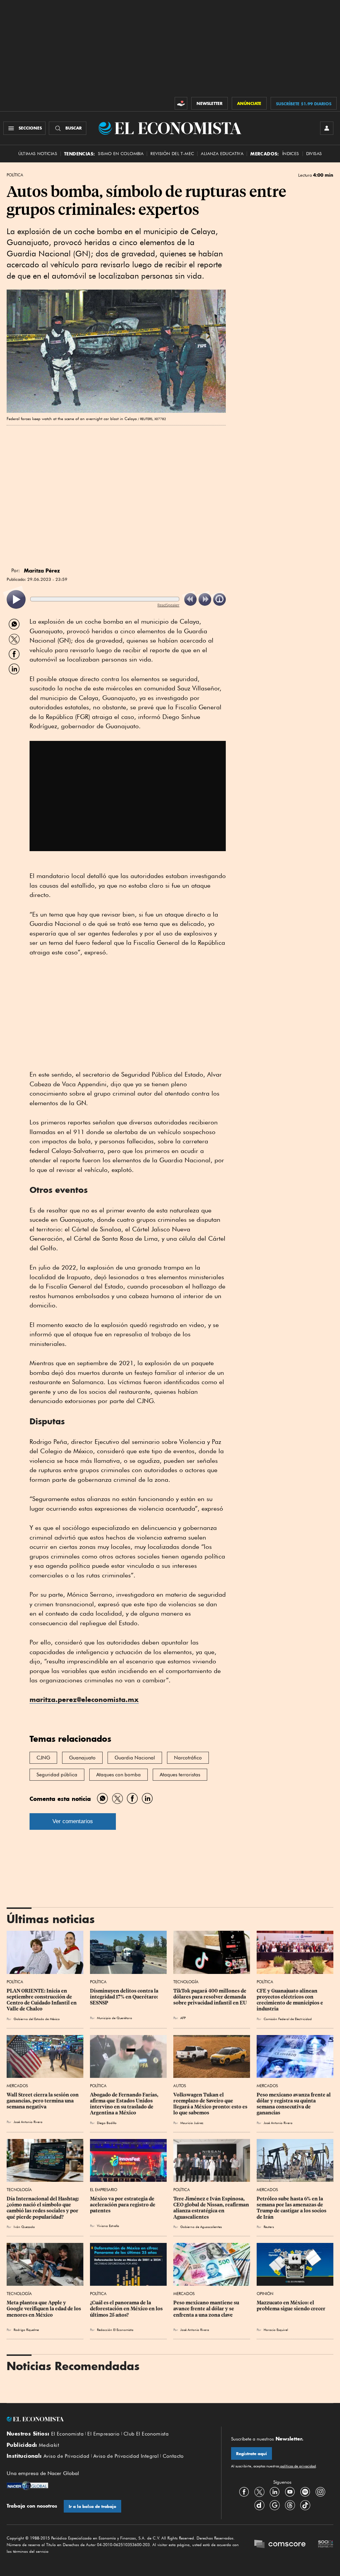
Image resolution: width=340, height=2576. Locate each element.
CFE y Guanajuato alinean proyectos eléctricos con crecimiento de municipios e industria (290, 2000)
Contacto (173, 2456)
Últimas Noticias (38, 154)
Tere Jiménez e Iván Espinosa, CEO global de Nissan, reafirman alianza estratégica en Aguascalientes (212, 2208)
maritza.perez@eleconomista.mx (84, 1699)
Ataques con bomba (119, 1775)
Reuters (269, 2227)
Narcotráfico (188, 1758)
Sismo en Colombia (121, 154)
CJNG (43, 1758)
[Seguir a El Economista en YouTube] (290, 2492)
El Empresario (104, 2190)
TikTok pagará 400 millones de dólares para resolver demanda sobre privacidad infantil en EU (210, 1997)
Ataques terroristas (180, 1775)
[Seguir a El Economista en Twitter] (259, 2492)
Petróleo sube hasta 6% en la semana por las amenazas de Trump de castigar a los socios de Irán (292, 2208)
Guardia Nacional (135, 1758)
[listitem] (16, 600)
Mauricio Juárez (192, 2123)
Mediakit (49, 2445)
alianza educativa (222, 154)
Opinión (265, 2294)
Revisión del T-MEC (172, 154)
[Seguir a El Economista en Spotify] (305, 2492)
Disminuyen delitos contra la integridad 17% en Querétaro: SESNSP (125, 1997)
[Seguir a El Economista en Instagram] (320, 2492)
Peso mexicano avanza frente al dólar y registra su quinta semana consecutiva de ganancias (294, 2104)
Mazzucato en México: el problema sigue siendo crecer (291, 2306)
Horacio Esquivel (276, 2330)
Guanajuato (82, 1758)
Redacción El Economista (115, 2330)
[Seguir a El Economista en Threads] (290, 2505)
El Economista (67, 2434)
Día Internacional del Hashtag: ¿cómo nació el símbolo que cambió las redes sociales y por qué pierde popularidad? (43, 2208)
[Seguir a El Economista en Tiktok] (305, 2505)
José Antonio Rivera (28, 2122)
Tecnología (186, 1982)
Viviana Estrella (108, 2226)
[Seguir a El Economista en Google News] (275, 2505)
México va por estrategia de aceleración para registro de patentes (123, 2205)
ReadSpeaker (168, 605)
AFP (183, 2018)
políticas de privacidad (297, 2466)
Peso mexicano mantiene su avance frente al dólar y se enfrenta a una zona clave (207, 2309)
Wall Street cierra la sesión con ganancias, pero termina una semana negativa (43, 2101)
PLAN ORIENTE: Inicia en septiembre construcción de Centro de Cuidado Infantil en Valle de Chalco (42, 2000)
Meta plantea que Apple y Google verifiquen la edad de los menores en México (44, 2309)
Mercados (17, 2086)
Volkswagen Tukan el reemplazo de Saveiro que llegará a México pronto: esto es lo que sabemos (211, 2104)
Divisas (314, 154)
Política (15, 175)
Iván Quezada (24, 2227)
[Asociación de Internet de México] (326, 2545)
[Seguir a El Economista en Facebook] (244, 2492)
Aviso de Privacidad (67, 2456)
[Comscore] (280, 2545)
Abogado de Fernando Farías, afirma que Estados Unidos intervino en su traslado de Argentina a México (125, 2104)
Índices (291, 154)
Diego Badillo (107, 2123)
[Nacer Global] (27, 2486)
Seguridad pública (57, 1775)
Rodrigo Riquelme (26, 2330)
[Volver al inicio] (109, 2419)
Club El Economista (146, 2434)
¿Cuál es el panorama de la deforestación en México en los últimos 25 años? (127, 2309)
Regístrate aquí (252, 2454)
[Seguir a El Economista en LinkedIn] (275, 2492)
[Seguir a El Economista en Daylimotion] (259, 2505)
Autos (180, 2086)
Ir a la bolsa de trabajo (92, 2506)
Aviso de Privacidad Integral (126, 2456)
